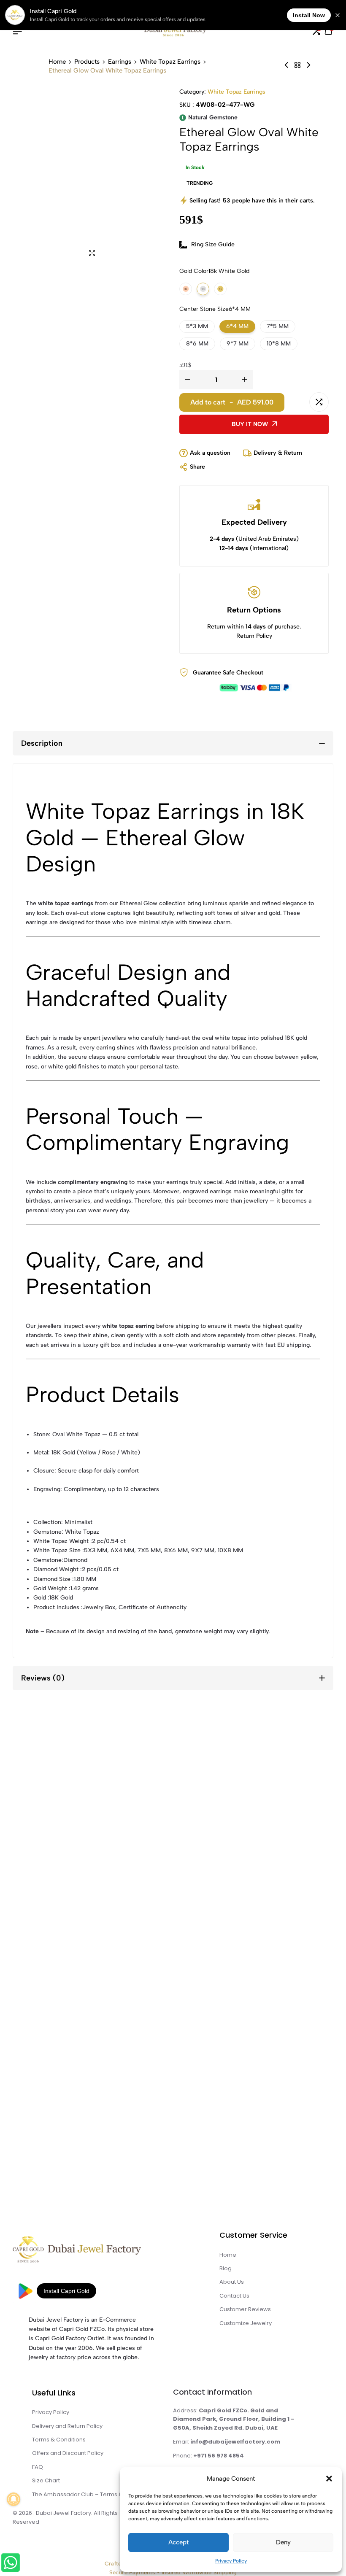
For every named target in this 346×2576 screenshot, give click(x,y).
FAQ (38, 2467)
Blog (226, 2268)
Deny (283, 2542)
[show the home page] (93, 2252)
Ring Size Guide (213, 244)
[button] (329, 2479)
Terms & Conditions (59, 2440)
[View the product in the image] (94, 1831)
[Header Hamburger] (17, 31)
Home (57, 62)
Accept (178, 2542)
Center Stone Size (215, 309)
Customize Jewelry (246, 2323)
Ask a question (210, 453)
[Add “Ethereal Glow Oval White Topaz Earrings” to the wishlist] (297, 402)
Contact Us (234, 2296)
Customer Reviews (245, 2309)
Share (197, 467)
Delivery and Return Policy (67, 2426)
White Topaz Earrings (170, 62)
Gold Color (214, 271)
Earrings (120, 62)
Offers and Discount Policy (68, 2453)
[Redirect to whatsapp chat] (10, 2564)
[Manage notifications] (14, 2499)
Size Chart (46, 2480)
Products (87, 62)
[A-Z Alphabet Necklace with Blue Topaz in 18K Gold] (308, 65)
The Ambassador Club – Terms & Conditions (93, 2494)
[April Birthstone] (297, 65)
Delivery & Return (278, 453)
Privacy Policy (231, 2561)
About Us (232, 2282)
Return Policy (254, 636)
